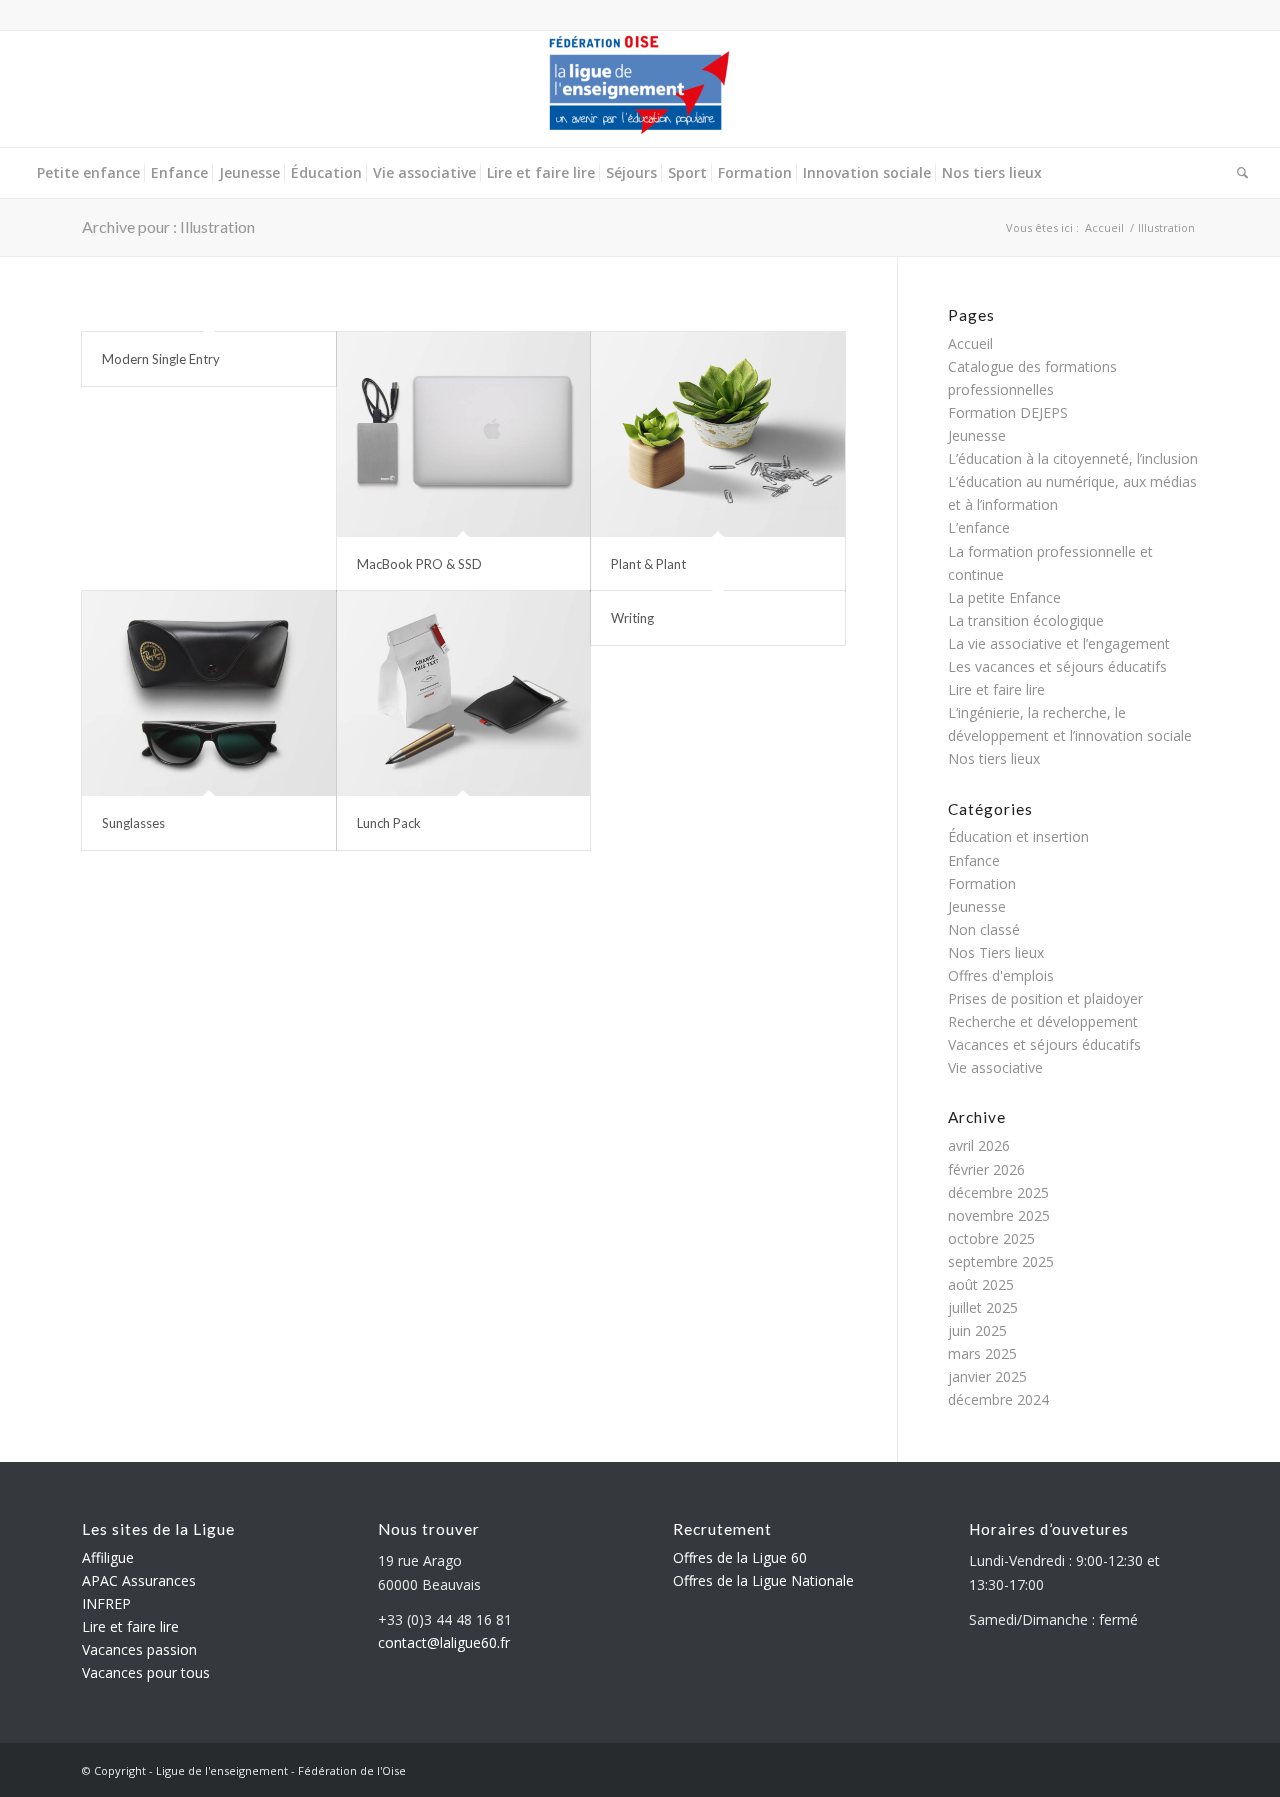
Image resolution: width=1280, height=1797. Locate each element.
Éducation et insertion (1018, 836)
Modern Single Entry (161, 359)
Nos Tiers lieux (996, 952)
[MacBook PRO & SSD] (464, 434)
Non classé (984, 929)
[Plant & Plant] (718, 434)
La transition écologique (1026, 620)
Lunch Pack (389, 823)
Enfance (974, 860)
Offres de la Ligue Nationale (763, 1580)
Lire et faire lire (996, 689)
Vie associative (995, 1067)
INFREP (106, 1603)
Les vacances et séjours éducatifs (1057, 666)
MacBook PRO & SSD (419, 564)
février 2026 (986, 1169)
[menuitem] (88, 173)
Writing (632, 618)
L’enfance (979, 527)
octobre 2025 (991, 1238)
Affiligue (108, 1557)
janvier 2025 (987, 1376)
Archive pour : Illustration (168, 226)
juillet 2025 (983, 1307)
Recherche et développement (1043, 1021)
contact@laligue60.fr (444, 1642)
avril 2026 (979, 1145)
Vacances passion (139, 1649)
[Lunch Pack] (464, 693)
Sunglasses (133, 823)
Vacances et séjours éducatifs (1044, 1044)
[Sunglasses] (209, 693)
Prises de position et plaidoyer (1045, 998)
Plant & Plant (648, 564)
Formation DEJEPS (1008, 412)
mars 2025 (982, 1353)
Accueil (970, 343)
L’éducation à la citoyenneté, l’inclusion (1073, 458)
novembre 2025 (999, 1215)
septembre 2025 (1001, 1261)
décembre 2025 (998, 1192)
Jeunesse (977, 435)
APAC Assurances (139, 1580)
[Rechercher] (1240, 173)
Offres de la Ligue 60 (740, 1557)
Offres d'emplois (1001, 975)
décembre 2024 (998, 1399)
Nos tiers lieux (994, 758)
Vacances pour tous (146, 1672)
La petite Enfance (1004, 597)
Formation (982, 883)
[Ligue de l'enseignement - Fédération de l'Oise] (639, 89)
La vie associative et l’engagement (1059, 643)
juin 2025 (977, 1330)
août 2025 (981, 1284)
